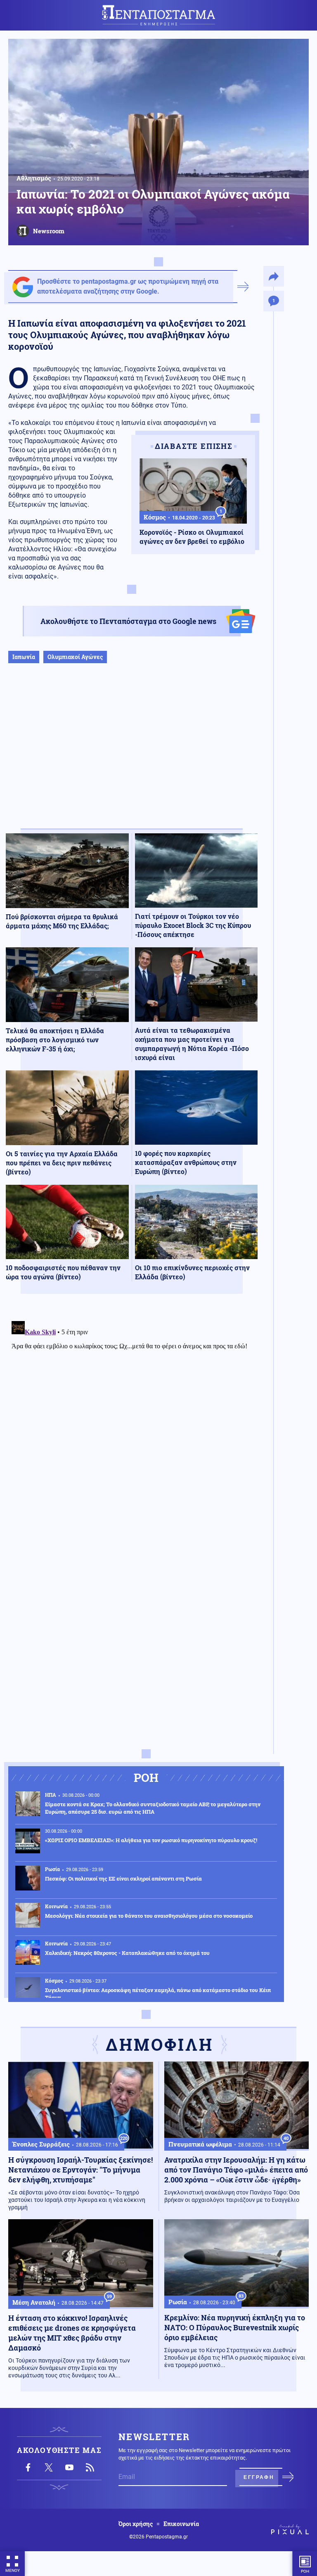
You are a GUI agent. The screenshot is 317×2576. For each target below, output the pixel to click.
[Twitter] (49, 2467)
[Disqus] (132, 1421)
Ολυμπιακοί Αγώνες (75, 657)
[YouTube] (69, 2467)
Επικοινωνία (181, 2524)
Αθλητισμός (34, 178)
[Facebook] (28, 2467)
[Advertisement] (132, 754)
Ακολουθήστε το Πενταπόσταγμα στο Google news (128, 621)
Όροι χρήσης (136, 2524)
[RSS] (90, 2467)
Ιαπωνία (24, 657)
